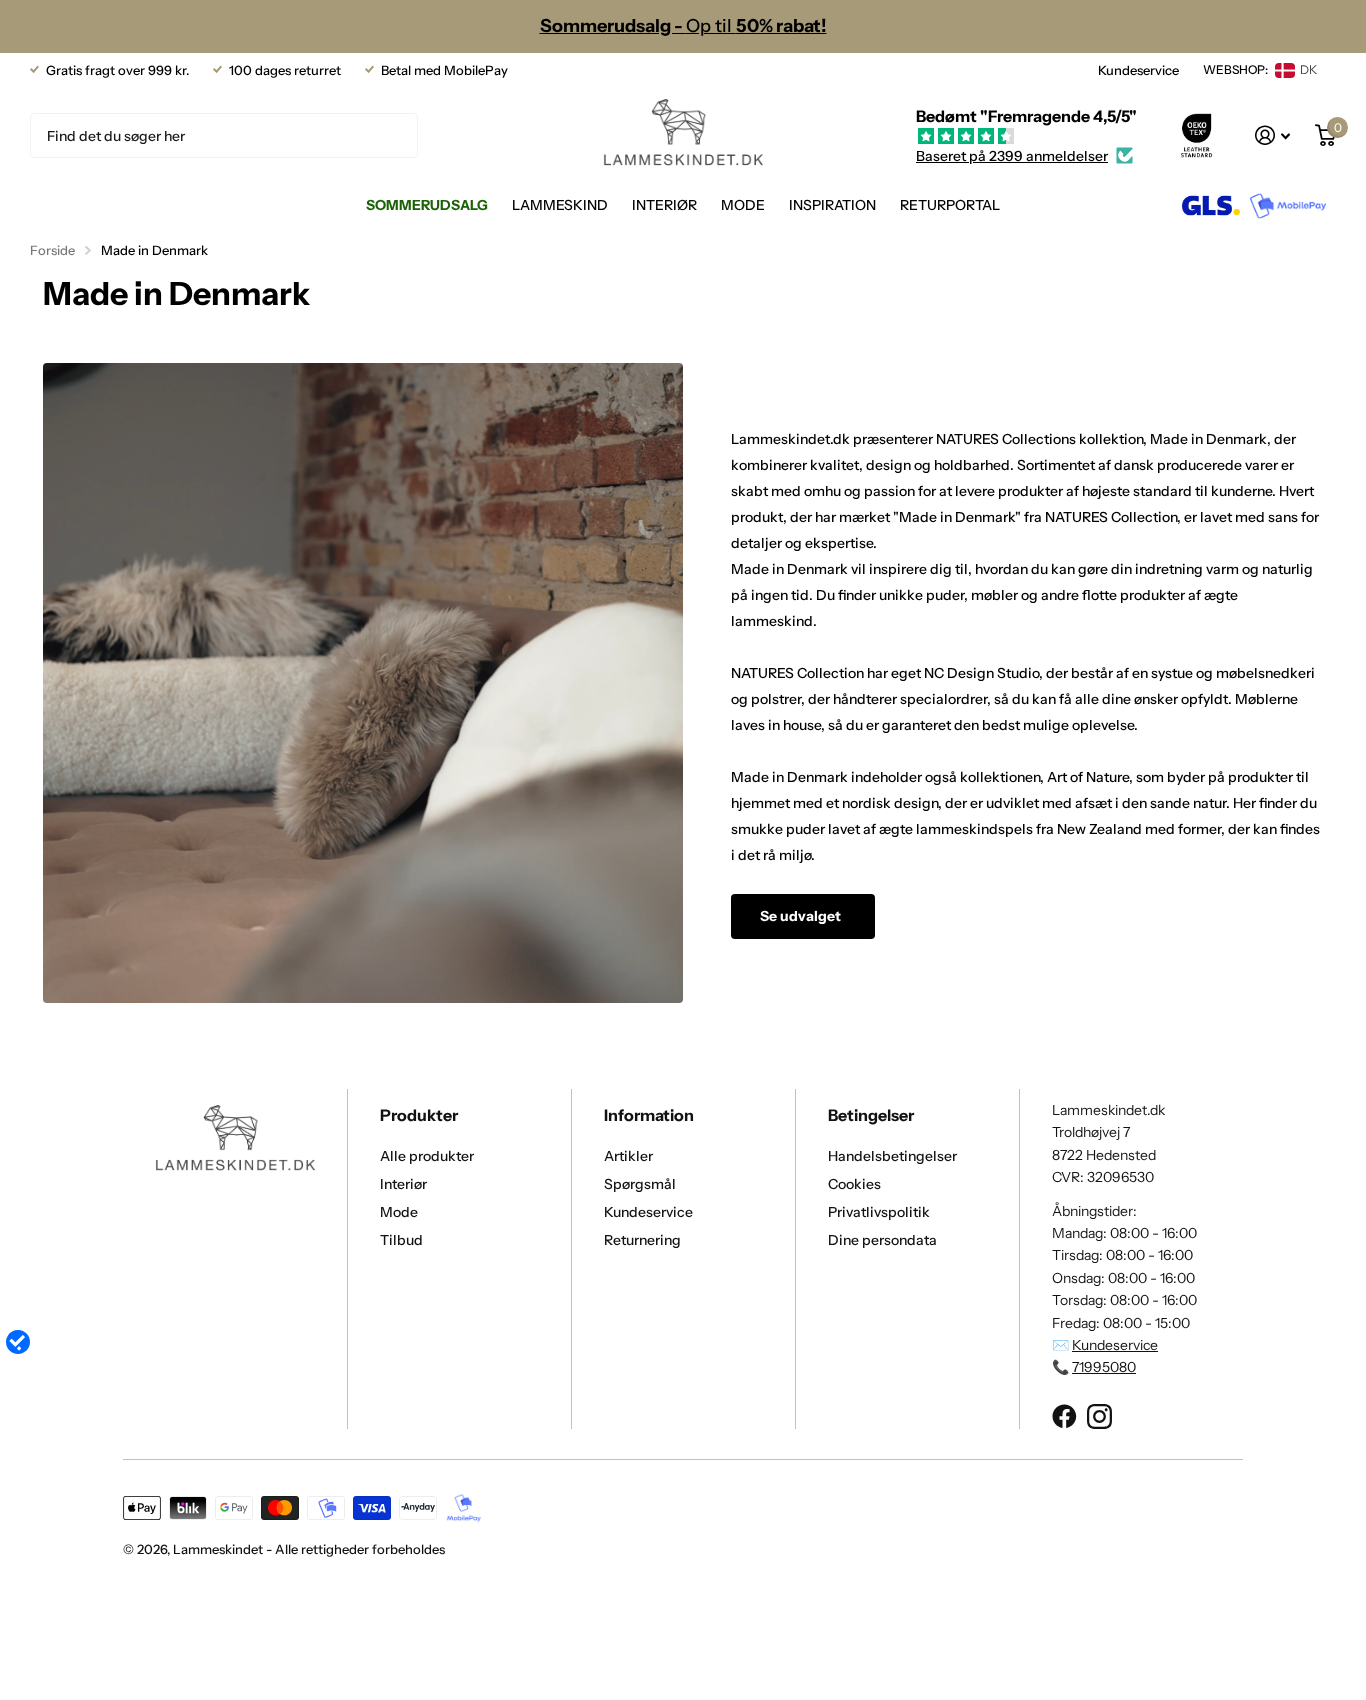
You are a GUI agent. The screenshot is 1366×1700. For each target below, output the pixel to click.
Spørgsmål (640, 1184)
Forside (52, 250)
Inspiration (832, 205)
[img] (1026, 136)
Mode (743, 205)
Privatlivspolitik (879, 1212)
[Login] (1273, 135)
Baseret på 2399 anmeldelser (1012, 156)
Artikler (628, 1156)
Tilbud (401, 1240)
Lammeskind (560, 205)
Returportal (950, 205)
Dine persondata (882, 1240)
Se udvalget (802, 916)
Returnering (642, 1240)
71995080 (1104, 1367)
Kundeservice (1138, 70)
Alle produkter (427, 1156)
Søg (390, 135)
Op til (683, 26)
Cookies (854, 1184)
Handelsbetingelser (892, 1156)
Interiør (664, 205)
